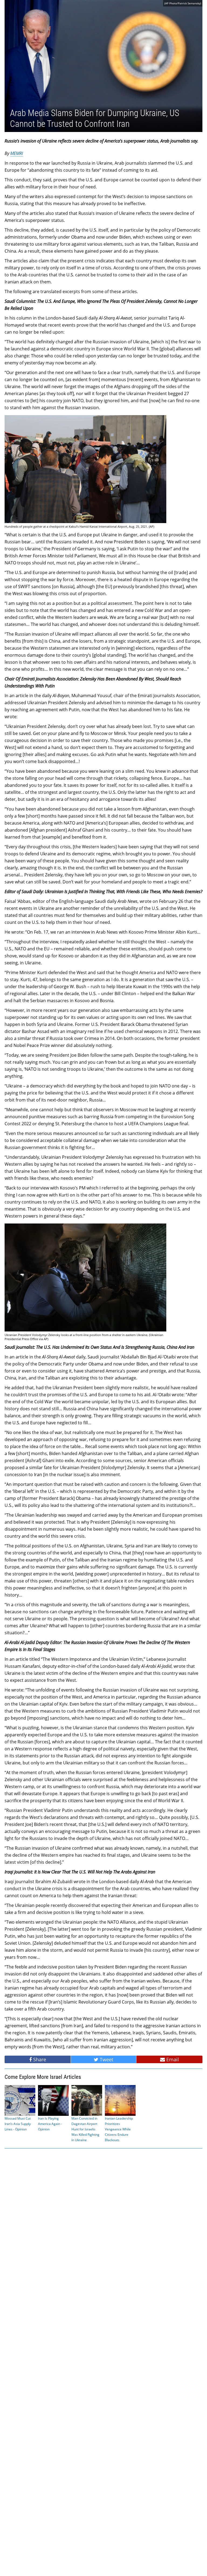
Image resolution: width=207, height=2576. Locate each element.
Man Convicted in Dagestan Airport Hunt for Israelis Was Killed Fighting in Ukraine (85, 2129)
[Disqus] (103, 2362)
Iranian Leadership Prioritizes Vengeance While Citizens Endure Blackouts (119, 2129)
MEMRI (17, 153)
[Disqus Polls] (103, 2221)
